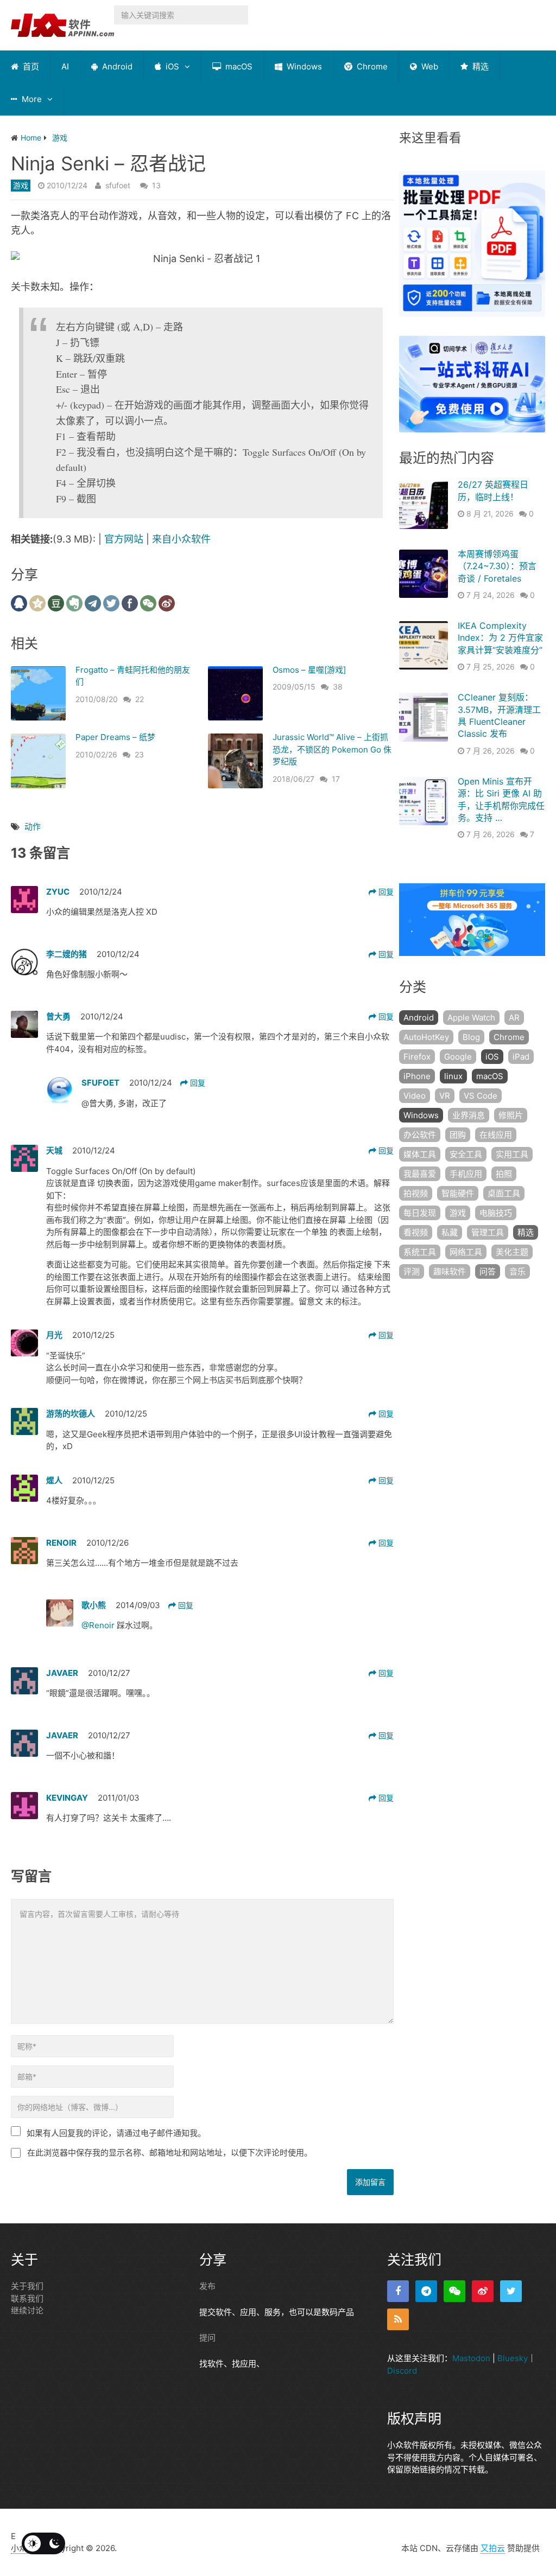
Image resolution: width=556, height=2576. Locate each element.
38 (338, 687)
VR (445, 1096)
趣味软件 (450, 1271)
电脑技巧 (496, 1213)
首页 (30, 66)
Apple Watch (471, 1018)
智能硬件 (458, 1193)
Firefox (417, 1057)
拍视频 (416, 1193)
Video (415, 1096)
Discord (402, 2370)
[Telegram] (426, 2291)
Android (116, 66)
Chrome (371, 66)
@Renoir (99, 1625)
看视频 (416, 1232)
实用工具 (512, 1154)
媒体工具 (420, 1154)
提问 (207, 2338)
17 (336, 779)
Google (458, 1057)
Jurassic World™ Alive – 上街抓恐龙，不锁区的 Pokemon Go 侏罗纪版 (332, 749)
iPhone (417, 1076)
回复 (385, 892)
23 (139, 754)
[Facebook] (398, 2291)
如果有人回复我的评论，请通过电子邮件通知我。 (116, 2133)
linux (453, 1076)
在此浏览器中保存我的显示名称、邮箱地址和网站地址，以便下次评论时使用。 (170, 2153)
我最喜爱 (420, 1174)
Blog (471, 1037)
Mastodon (471, 2358)
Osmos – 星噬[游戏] (309, 670)
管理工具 (488, 1232)
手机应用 (466, 1174)
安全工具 (466, 1154)
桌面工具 (504, 1193)
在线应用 (496, 1135)
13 (156, 185)
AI (65, 66)
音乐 (517, 1271)
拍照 (504, 1174)
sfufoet (118, 185)
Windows (303, 66)
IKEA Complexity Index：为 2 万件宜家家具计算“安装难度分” (500, 638)
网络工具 (466, 1252)
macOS (238, 66)
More (31, 99)
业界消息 (469, 1115)
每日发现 (420, 1213)
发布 (207, 2286)
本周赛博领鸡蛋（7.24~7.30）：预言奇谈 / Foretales (497, 566)
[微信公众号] (454, 2291)
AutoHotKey (426, 1037)
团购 (458, 1135)
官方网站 (124, 539)
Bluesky (513, 2358)
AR (514, 1018)
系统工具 (420, 1252)
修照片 (511, 1115)
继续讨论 (27, 2310)
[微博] (483, 2291)
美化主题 (512, 1252)
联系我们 (27, 2298)
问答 (488, 1271)
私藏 (450, 1232)
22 (140, 699)
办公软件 (420, 1135)
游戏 (21, 185)
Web (429, 66)
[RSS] (398, 2319)
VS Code (481, 1096)
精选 (479, 66)
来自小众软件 (181, 539)
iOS (171, 66)
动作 (33, 827)
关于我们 (27, 2286)
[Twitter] (511, 2291)
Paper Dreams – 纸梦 (115, 737)
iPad (521, 1057)
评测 (412, 1271)
